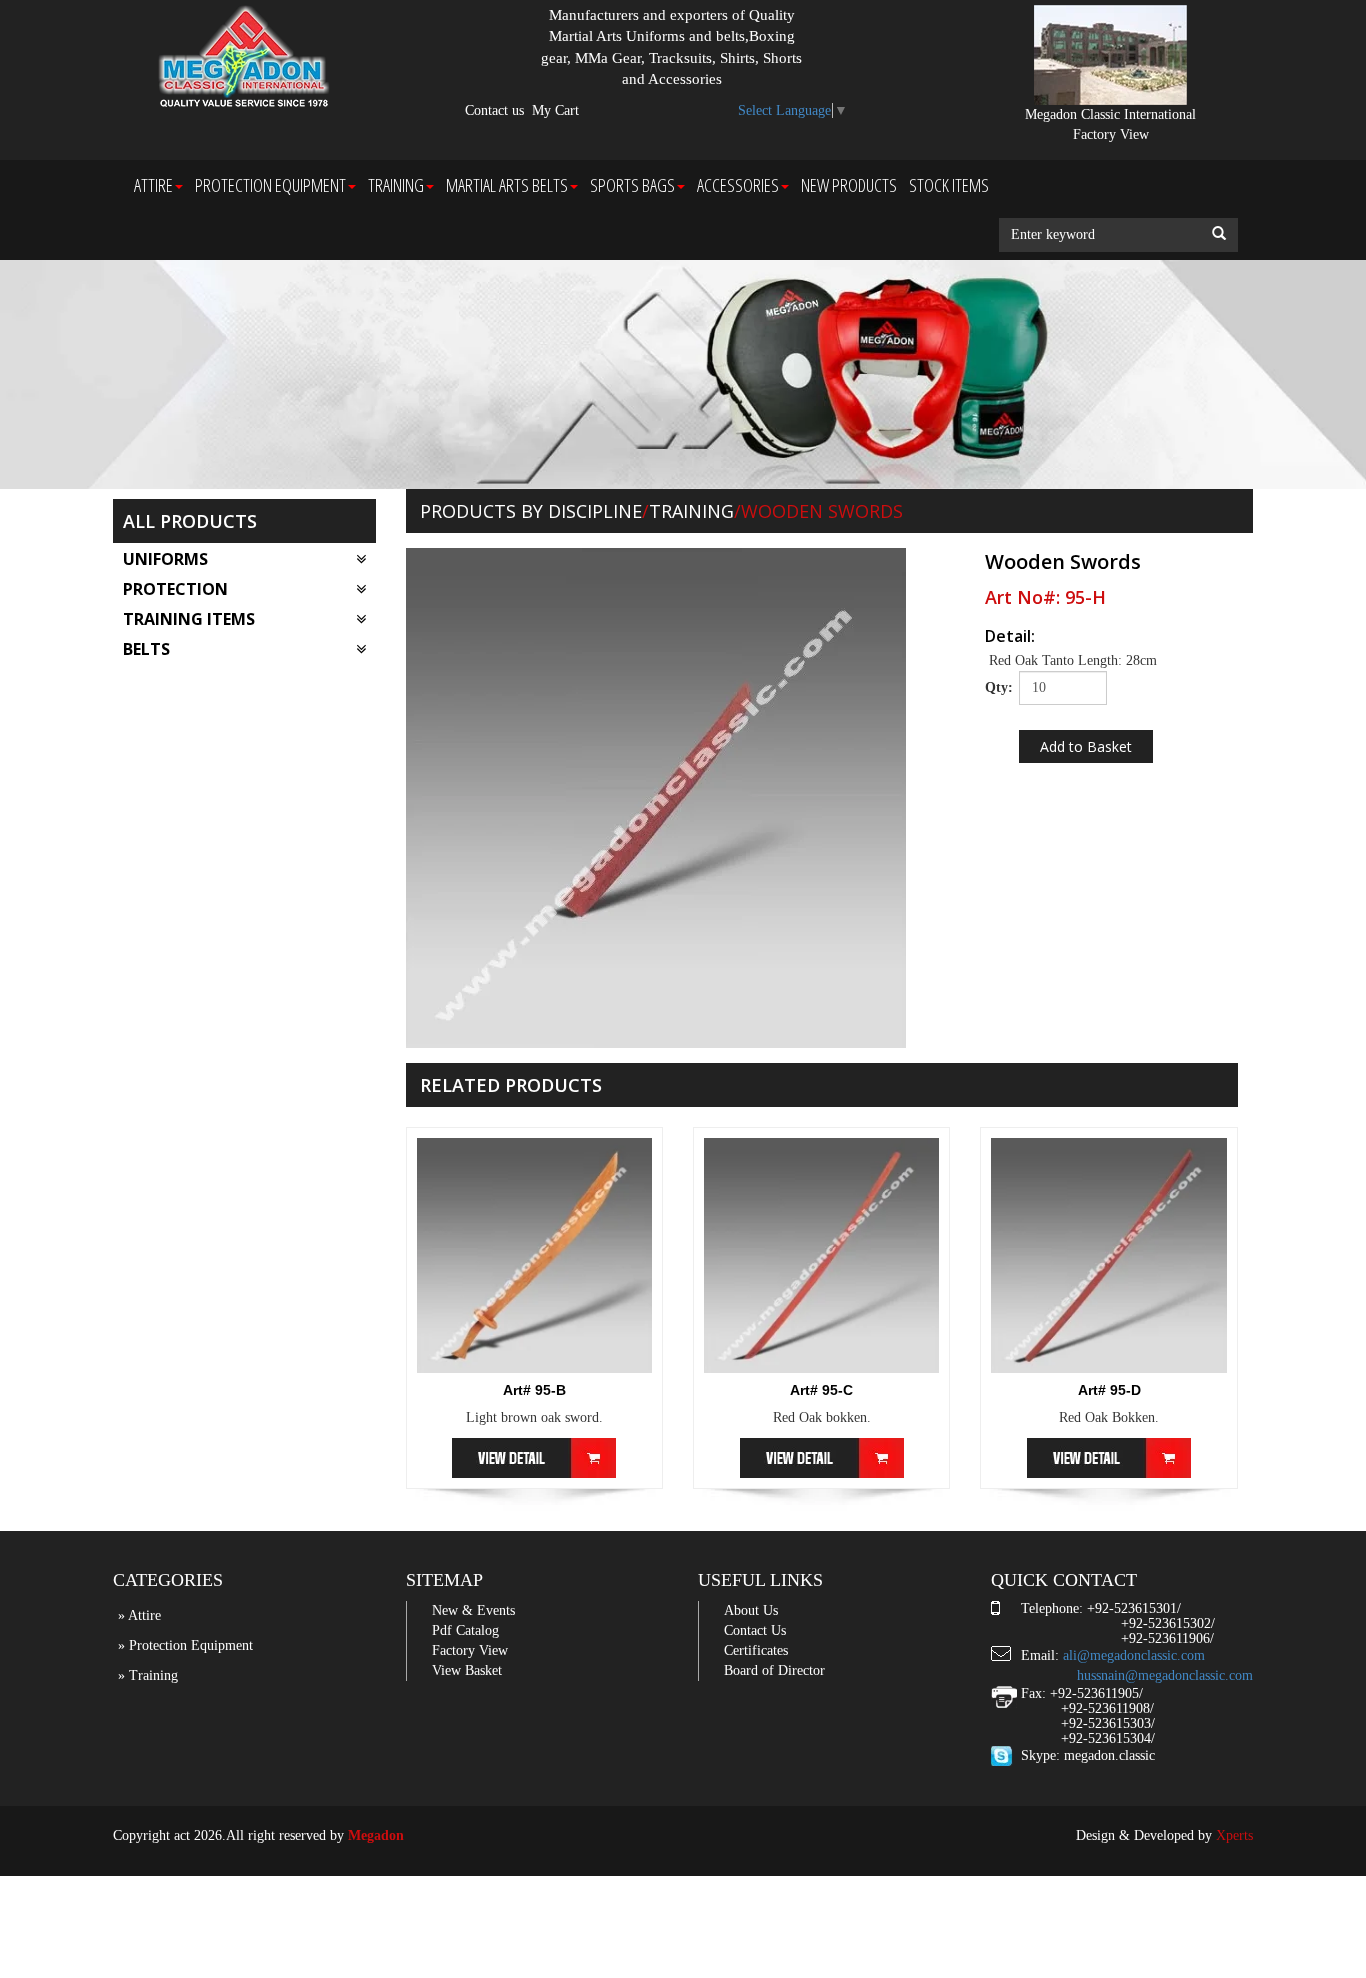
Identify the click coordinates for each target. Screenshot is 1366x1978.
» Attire (139, 1615)
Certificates (756, 1650)
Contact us (494, 110)
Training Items (189, 619)
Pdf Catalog (465, 1630)
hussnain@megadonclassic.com (1165, 1675)
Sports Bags (632, 185)
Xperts (1234, 1835)
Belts (146, 649)
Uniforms (165, 559)
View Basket (467, 1670)
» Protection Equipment (185, 1645)
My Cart (555, 110)
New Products (849, 185)
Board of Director (774, 1670)
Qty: (994, 687)
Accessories (738, 185)
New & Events (473, 1610)
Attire (153, 185)
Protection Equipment (270, 185)
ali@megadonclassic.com (1134, 1655)
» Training (148, 1675)
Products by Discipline (531, 511)
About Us (751, 1610)
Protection (175, 589)
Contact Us (755, 1630)
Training (396, 185)
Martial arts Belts (507, 185)
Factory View (470, 1650)
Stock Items (949, 185)
